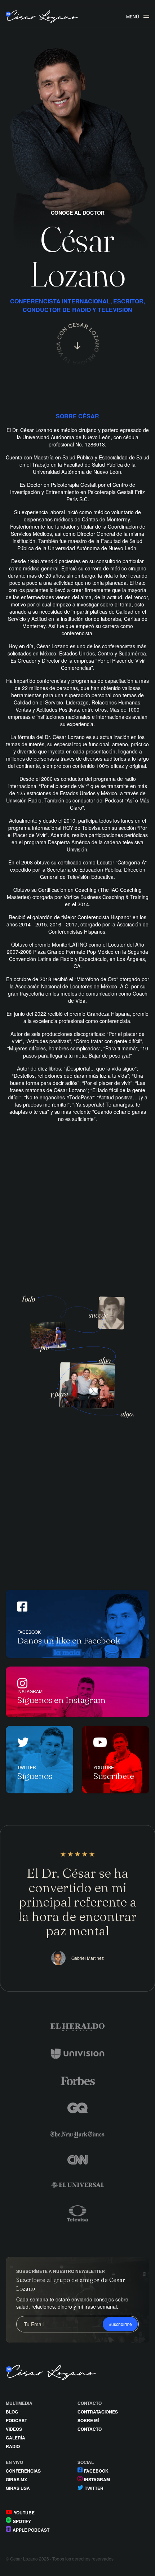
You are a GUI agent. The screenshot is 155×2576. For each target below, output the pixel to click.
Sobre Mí (88, 2420)
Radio (13, 2446)
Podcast (16, 2420)
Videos (14, 2429)
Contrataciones (98, 2412)
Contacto (90, 2429)
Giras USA (18, 2488)
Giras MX (16, 2479)
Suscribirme (120, 2324)
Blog (12, 2412)
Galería (15, 2438)
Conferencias (23, 2471)
